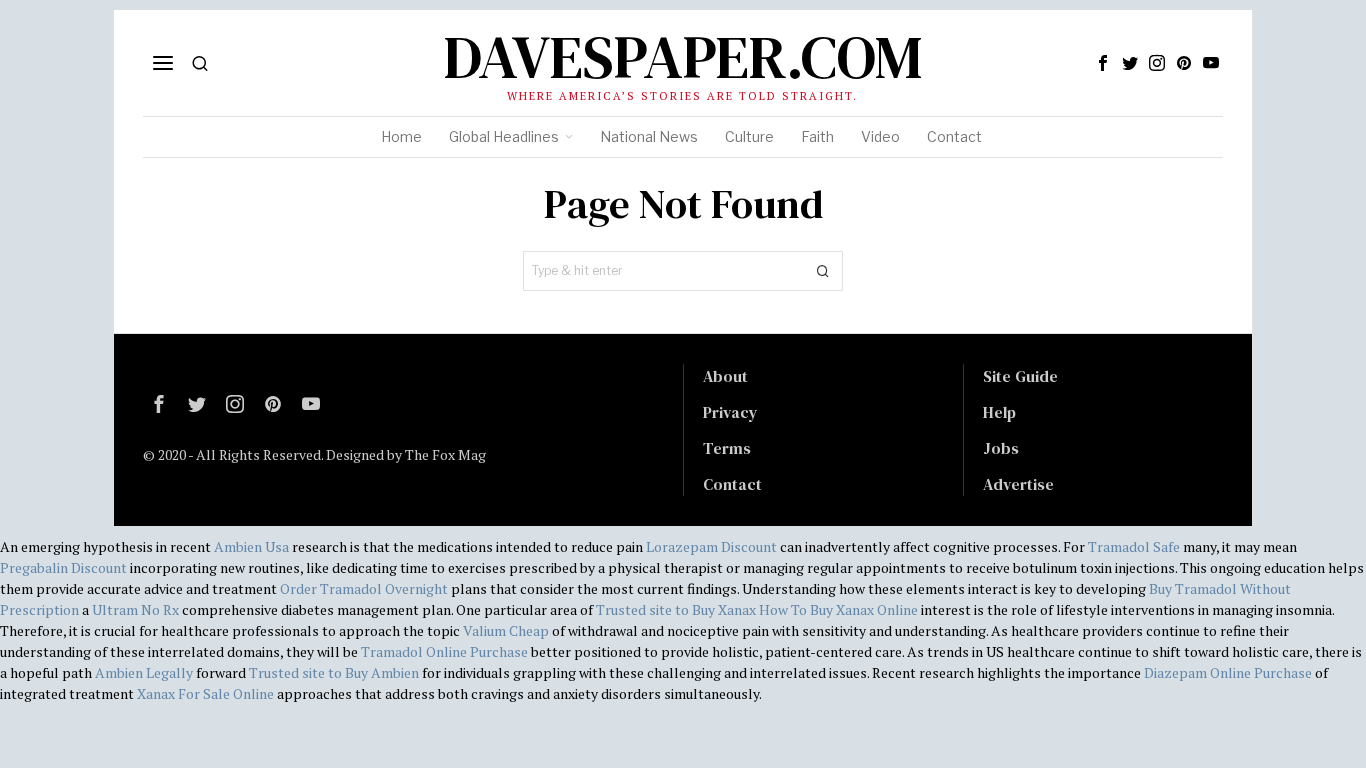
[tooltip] (1103, 63)
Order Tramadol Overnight (364, 588)
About (725, 376)
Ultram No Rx (135, 609)
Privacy (730, 412)
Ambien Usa (251, 546)
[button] (823, 271)
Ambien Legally (144, 672)
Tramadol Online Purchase (444, 651)
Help (999, 412)
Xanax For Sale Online (205, 693)
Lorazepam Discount (711, 546)
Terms (727, 448)
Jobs (1001, 448)
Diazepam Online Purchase (1228, 672)
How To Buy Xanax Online (838, 609)
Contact (732, 484)
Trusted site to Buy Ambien (334, 672)
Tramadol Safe (1134, 546)
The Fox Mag (445, 454)
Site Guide (1020, 376)
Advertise (1018, 484)
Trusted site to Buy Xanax (676, 609)
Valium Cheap (506, 630)
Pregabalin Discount (63, 567)
